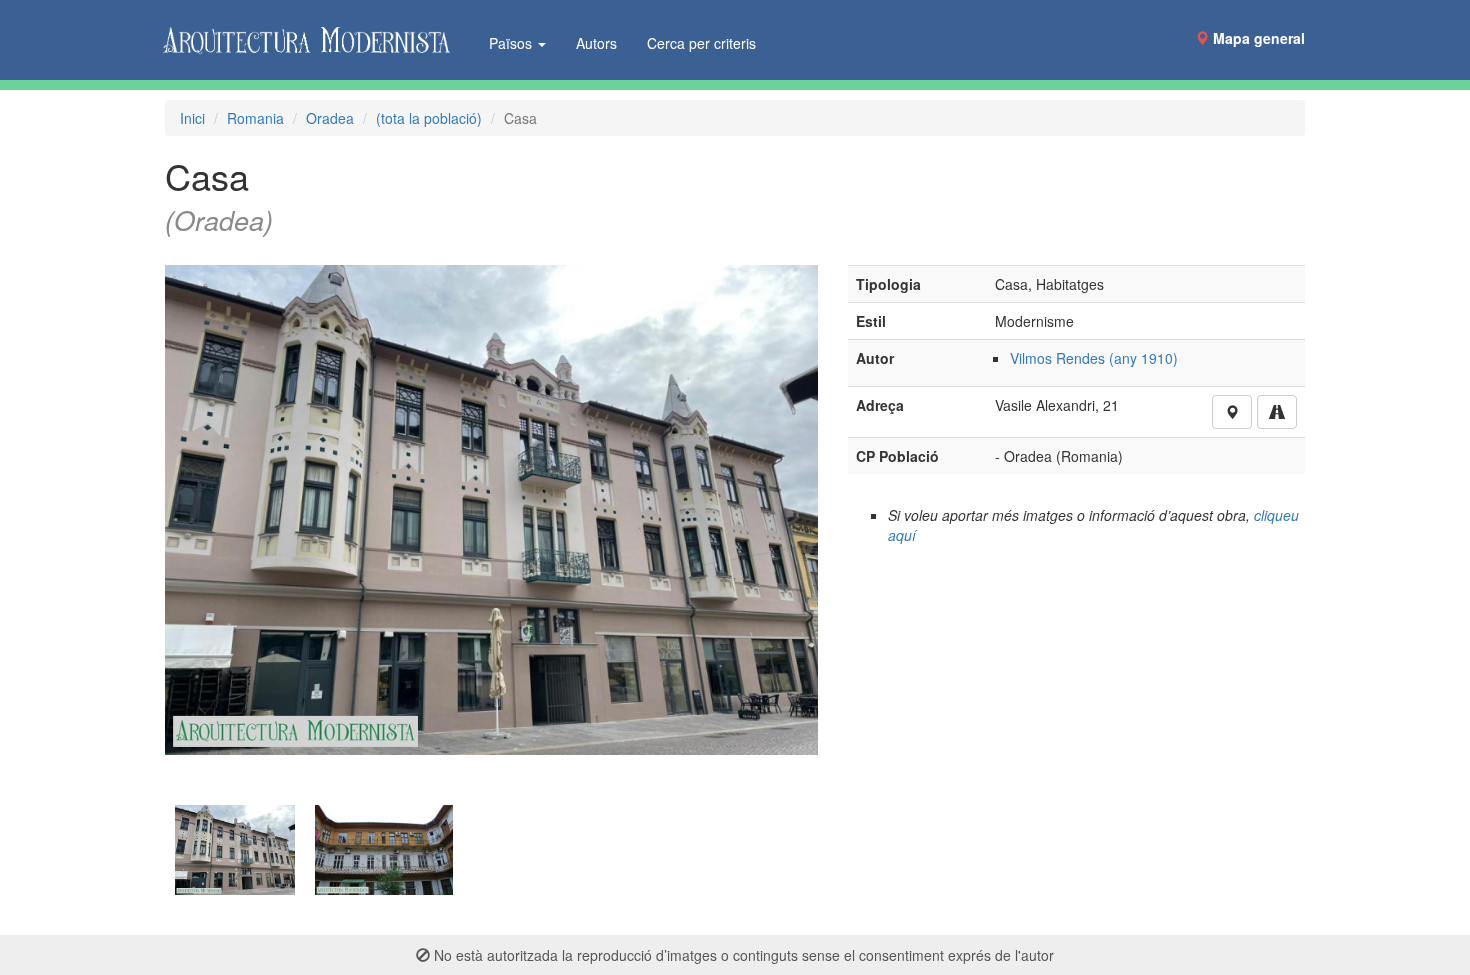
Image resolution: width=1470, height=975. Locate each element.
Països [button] (512, 43)
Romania (255, 118)
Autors (596, 43)
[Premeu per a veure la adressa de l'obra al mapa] (1232, 412)
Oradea (330, 118)
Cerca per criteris (701, 43)
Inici (192, 118)
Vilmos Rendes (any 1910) (1094, 358)
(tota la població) (429, 118)
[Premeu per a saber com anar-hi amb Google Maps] (1277, 412)
